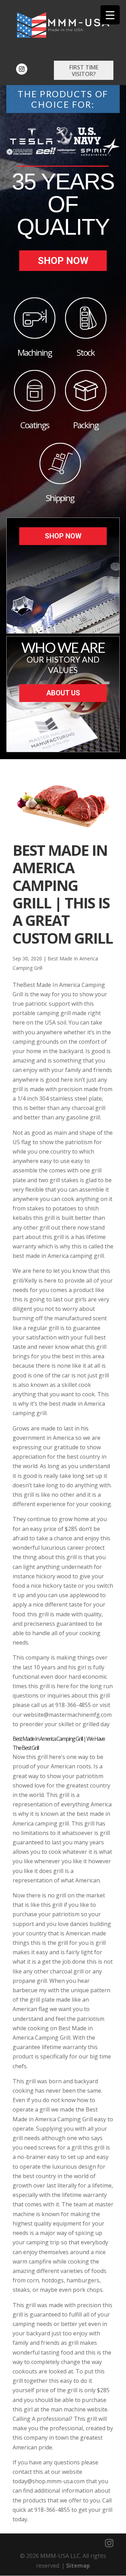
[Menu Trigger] (110, 15)
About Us (63, 693)
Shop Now (63, 261)
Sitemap (78, 2566)
